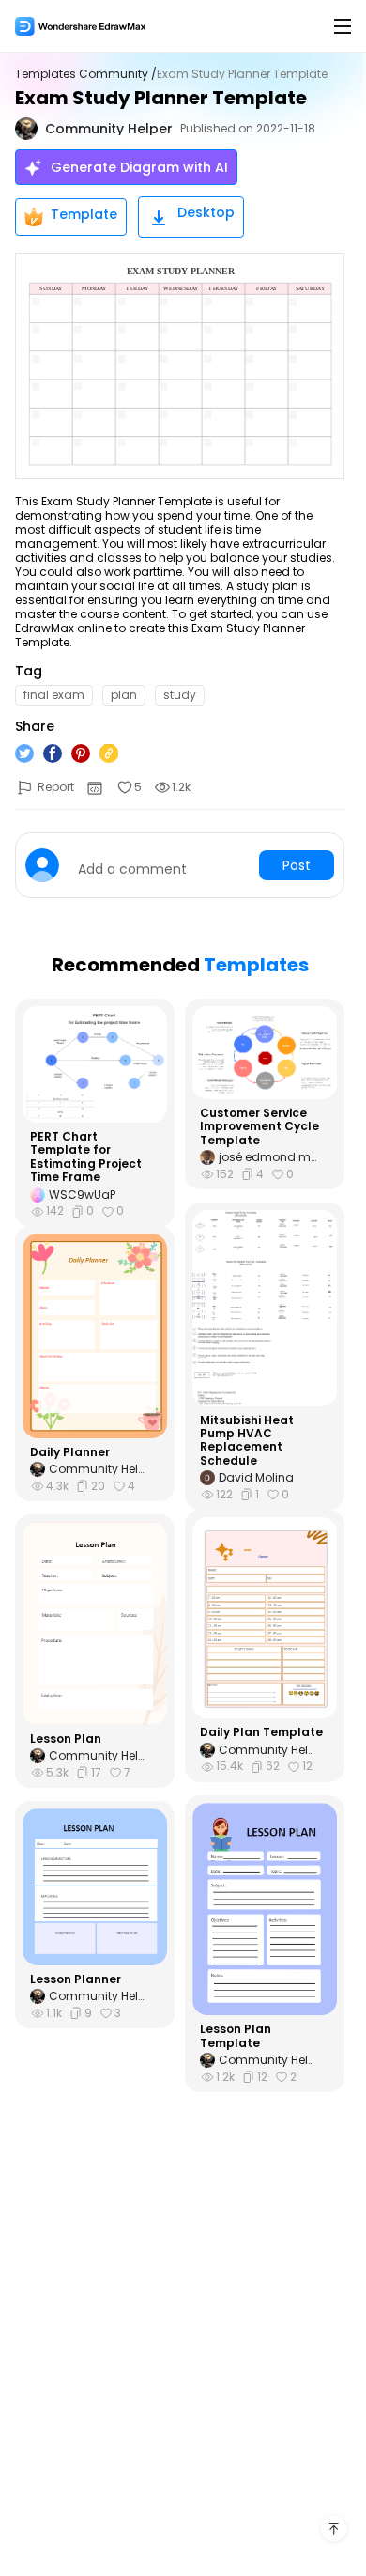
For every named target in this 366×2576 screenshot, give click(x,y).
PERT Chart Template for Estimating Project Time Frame (86, 1157)
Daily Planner (70, 1452)
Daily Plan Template (261, 1732)
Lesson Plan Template (236, 2036)
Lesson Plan (66, 1739)
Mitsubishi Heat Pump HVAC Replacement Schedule (247, 1441)
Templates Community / (86, 74)
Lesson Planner (76, 1979)
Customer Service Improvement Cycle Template (259, 1127)
